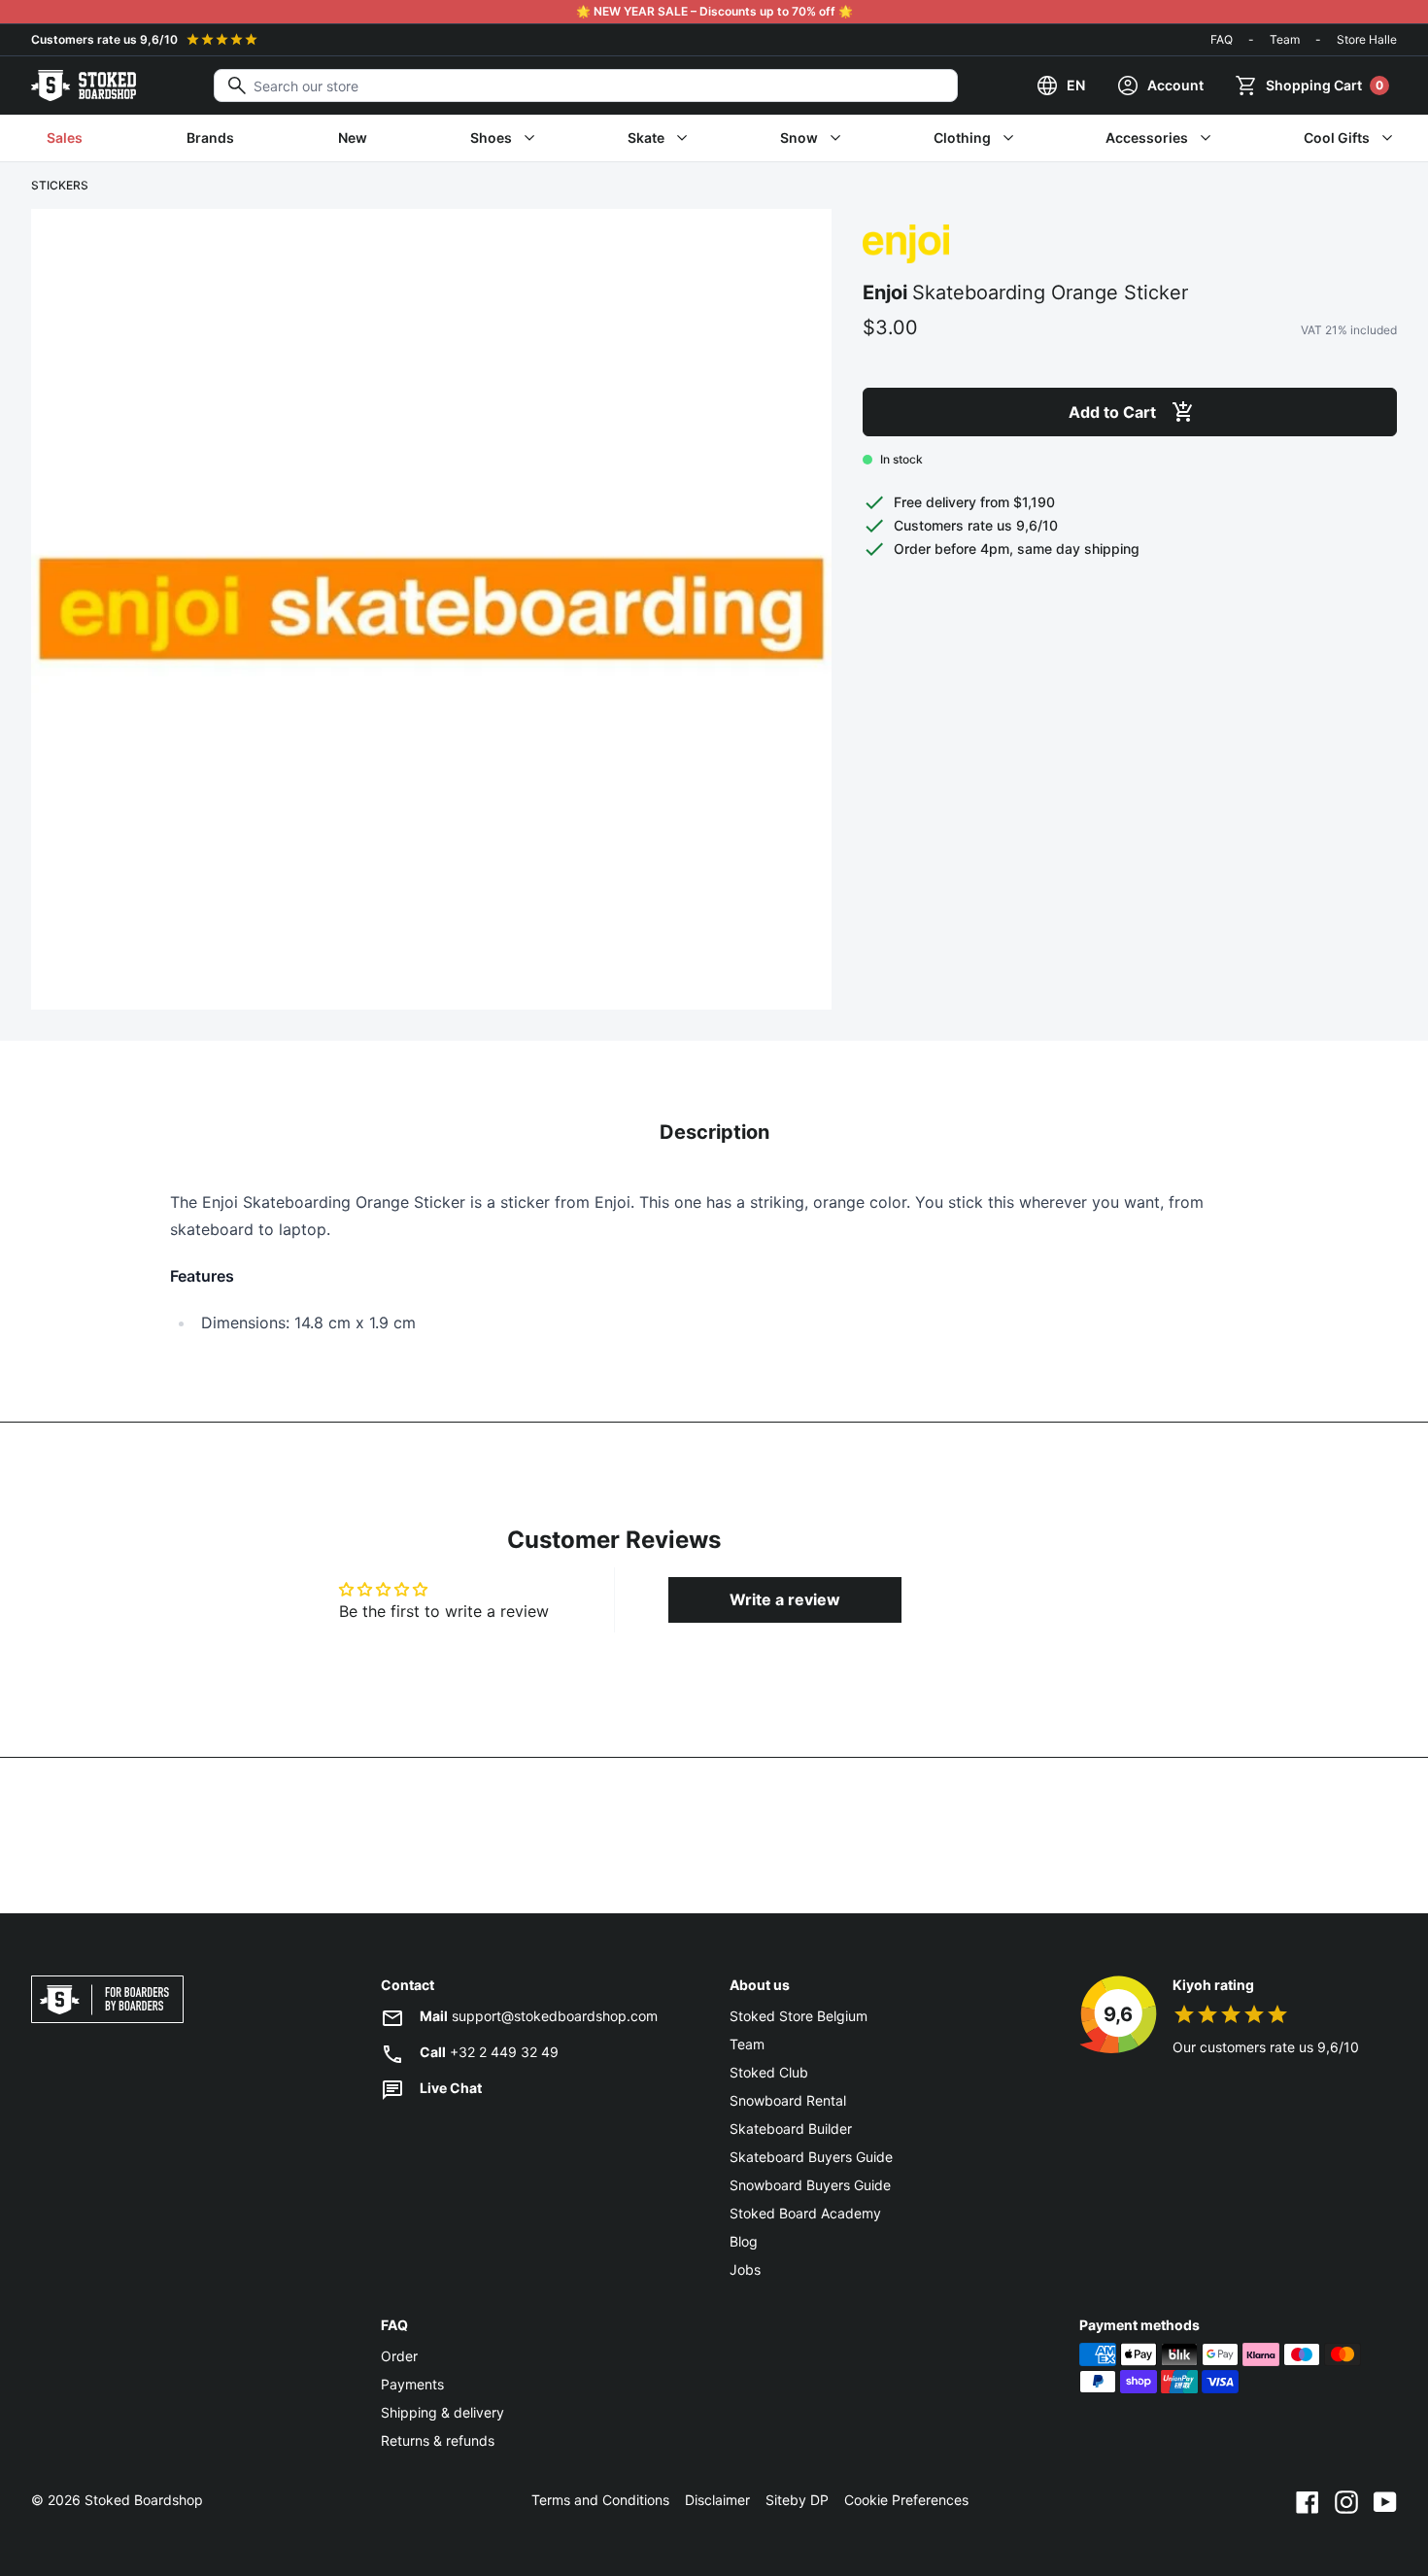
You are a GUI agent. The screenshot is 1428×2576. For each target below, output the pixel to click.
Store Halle (1367, 39)
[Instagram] (1346, 2500)
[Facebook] (1308, 2500)
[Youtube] (1385, 2500)
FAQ (1222, 39)
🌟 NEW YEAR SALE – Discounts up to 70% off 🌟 (714, 11)
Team (1285, 39)
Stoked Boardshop (144, 2500)
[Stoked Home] (84, 86)
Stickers (60, 185)
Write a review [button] (785, 1599)
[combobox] (586, 86)
